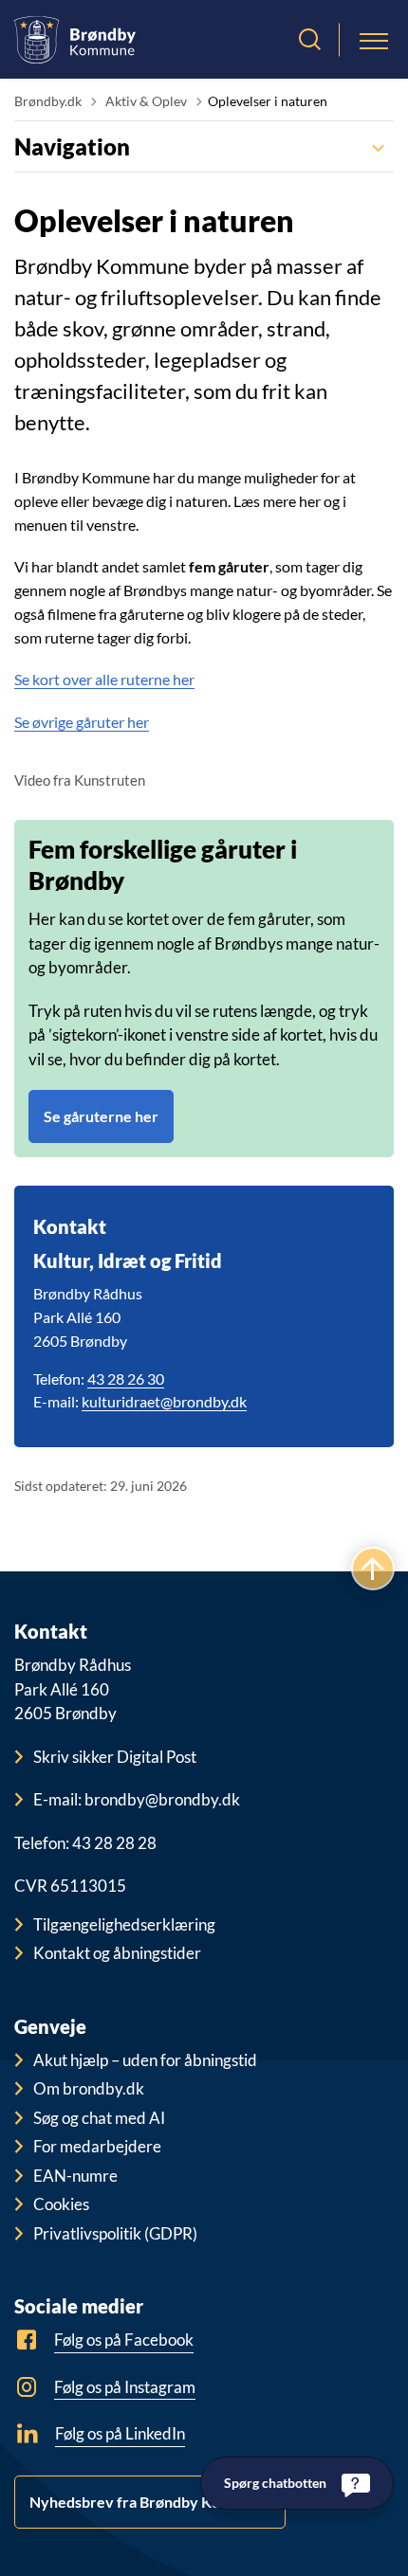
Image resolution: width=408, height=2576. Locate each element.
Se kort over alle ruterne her (104, 679)
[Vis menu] (374, 40)
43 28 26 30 (126, 1379)
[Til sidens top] (373, 1569)
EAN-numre (75, 2176)
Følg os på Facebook (124, 2340)
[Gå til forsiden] (75, 39)
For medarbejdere (97, 2146)
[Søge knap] (310, 40)
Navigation (72, 146)
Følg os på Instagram (125, 2387)
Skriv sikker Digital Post (115, 1757)
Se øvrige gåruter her (82, 722)
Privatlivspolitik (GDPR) (115, 2233)
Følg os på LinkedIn (120, 2433)
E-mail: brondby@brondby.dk (137, 1799)
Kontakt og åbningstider (117, 1953)
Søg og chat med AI (99, 2118)
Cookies (61, 2204)
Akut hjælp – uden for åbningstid (145, 2060)
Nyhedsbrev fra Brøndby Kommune (150, 2502)
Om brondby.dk (89, 2088)
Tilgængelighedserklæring (124, 1924)
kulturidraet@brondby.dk (164, 1401)
